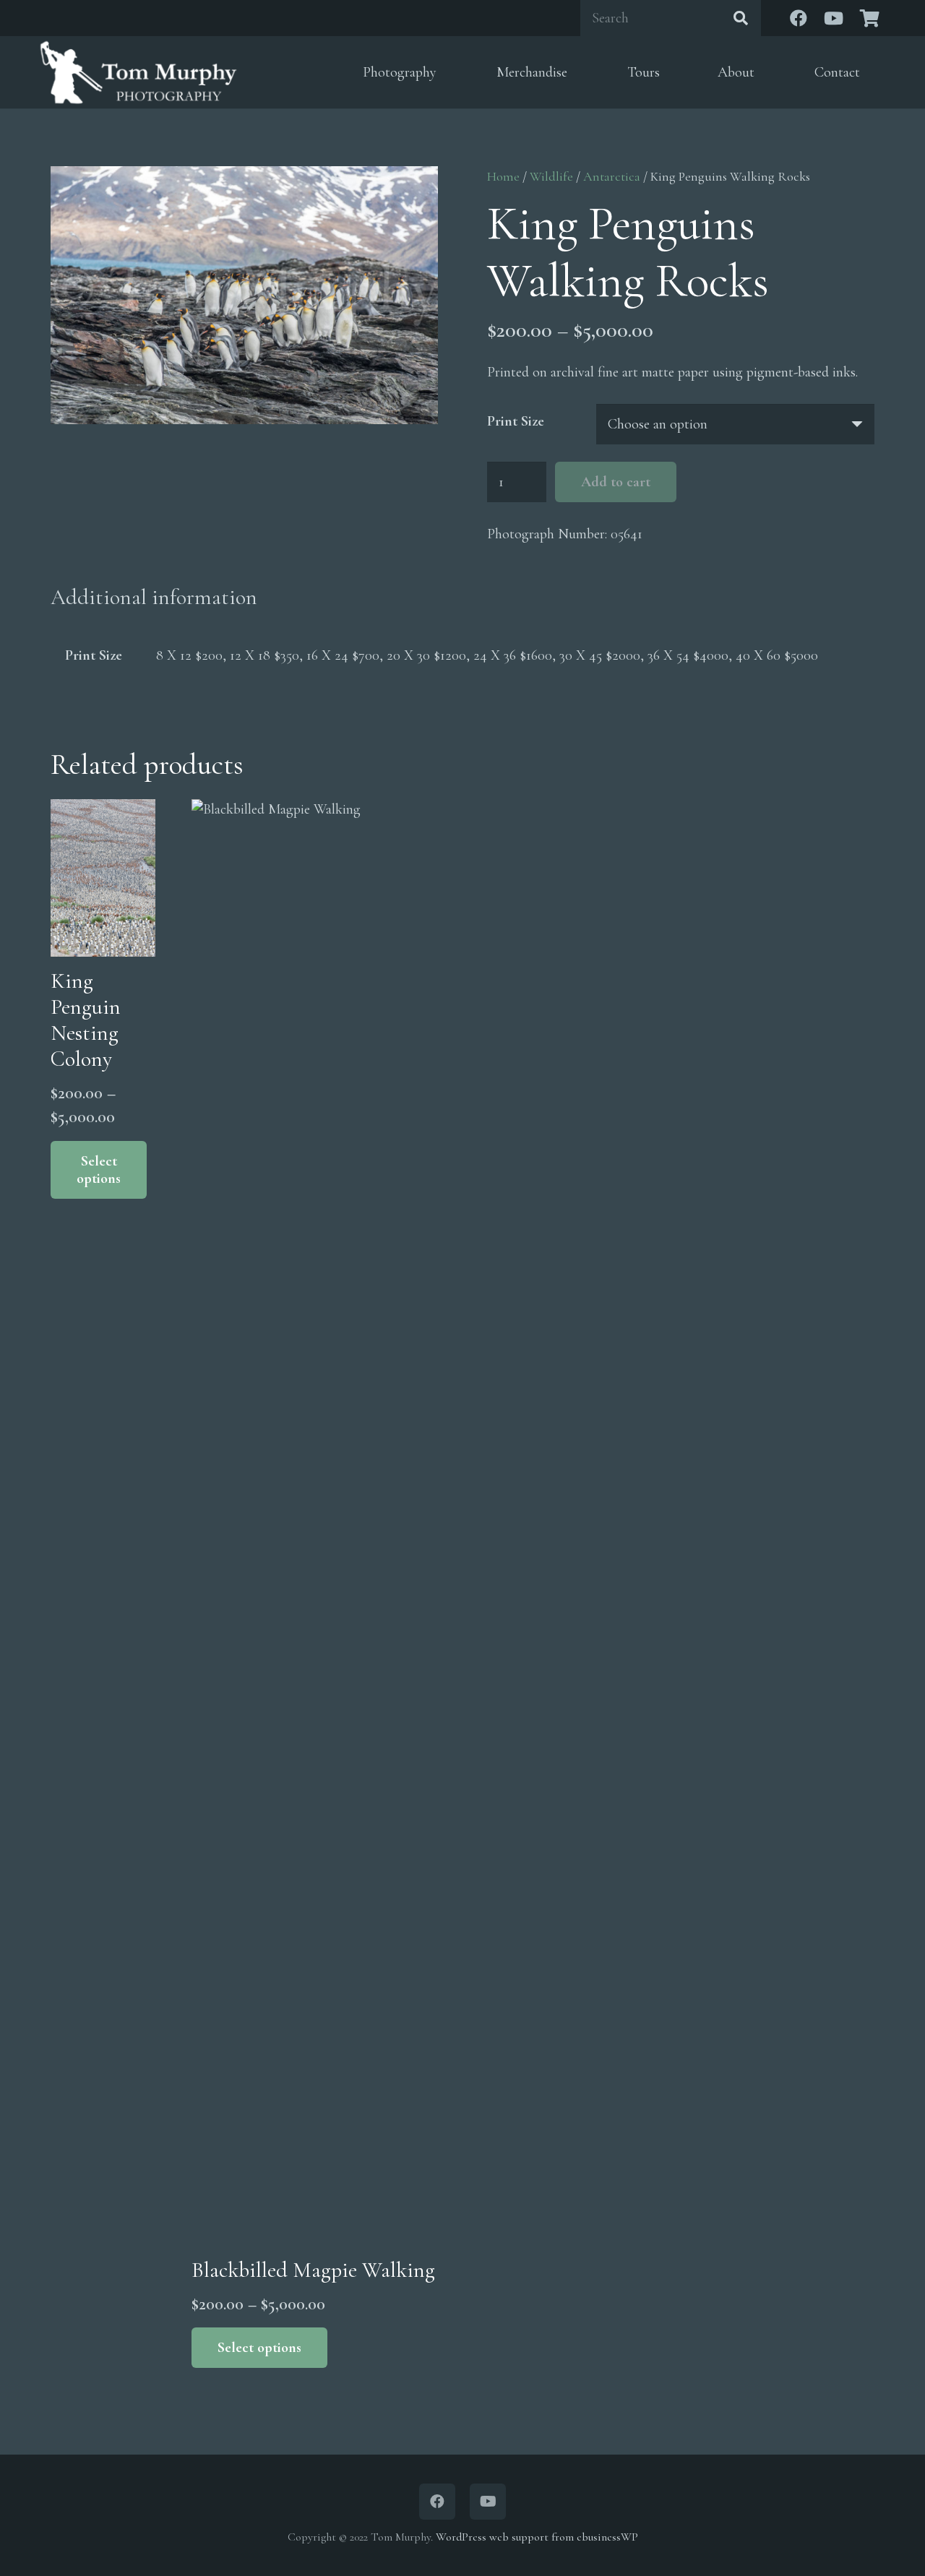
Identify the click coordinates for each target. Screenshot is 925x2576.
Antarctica (612, 176)
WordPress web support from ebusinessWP (537, 2537)
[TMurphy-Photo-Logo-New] (138, 72)
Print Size (516, 421)
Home (503, 176)
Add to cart (616, 482)
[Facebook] (799, 18)
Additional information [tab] (154, 597)
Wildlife (551, 176)
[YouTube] (833, 18)
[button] (448, 73)
